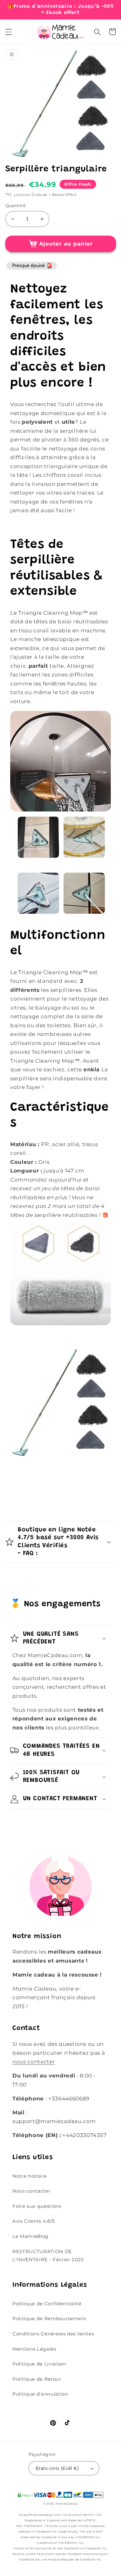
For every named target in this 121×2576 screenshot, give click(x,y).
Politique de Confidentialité (47, 2304)
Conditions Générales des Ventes (53, 2334)
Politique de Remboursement (49, 2318)
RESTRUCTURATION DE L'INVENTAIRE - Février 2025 (48, 2256)
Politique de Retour (37, 2379)
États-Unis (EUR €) (57, 2468)
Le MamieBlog (30, 2236)
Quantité (16, 206)
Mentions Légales (34, 2349)
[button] (8, 32)
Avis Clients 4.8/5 (34, 2221)
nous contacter (34, 2062)
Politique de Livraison (39, 2364)
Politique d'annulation (40, 2394)
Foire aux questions (37, 2206)
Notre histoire (29, 2176)
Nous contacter (31, 2191)
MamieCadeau (67, 2504)
